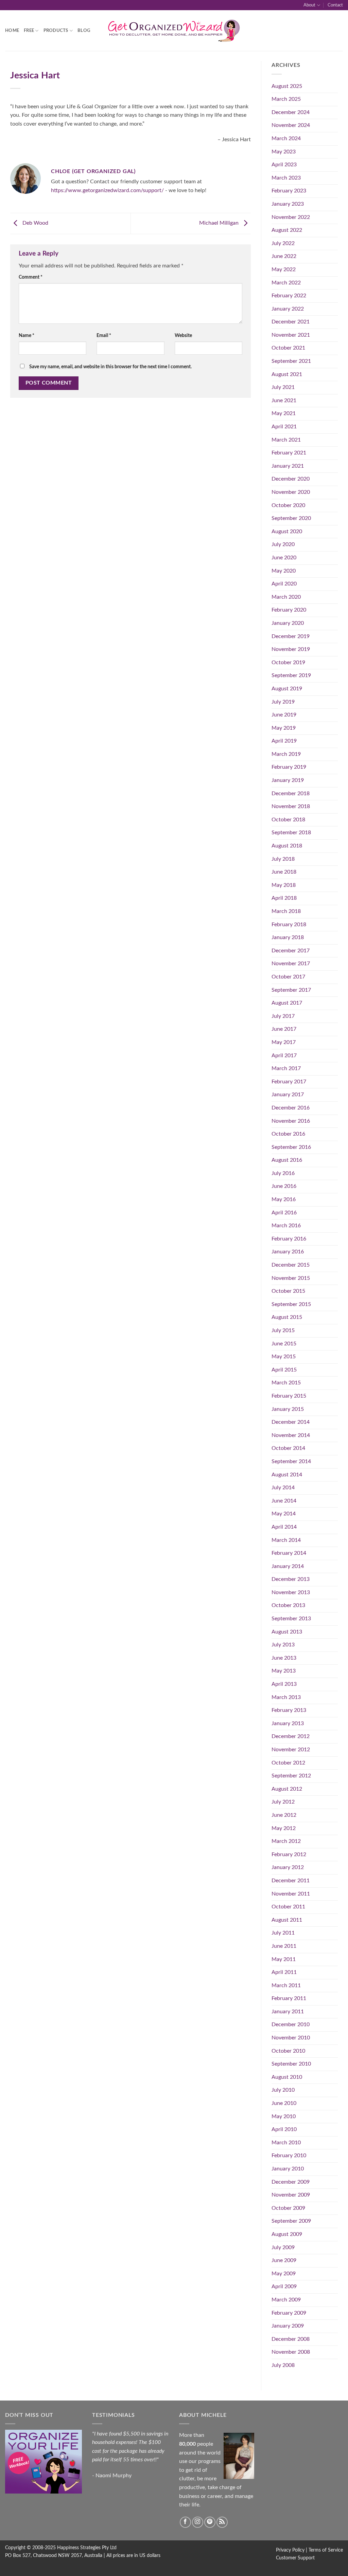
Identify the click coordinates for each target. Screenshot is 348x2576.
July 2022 (283, 243)
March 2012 (286, 1841)
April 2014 (284, 1527)
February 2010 (289, 2155)
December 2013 (291, 1579)
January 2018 (288, 937)
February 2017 (289, 1082)
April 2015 (284, 1370)
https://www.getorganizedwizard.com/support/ (107, 190)
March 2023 (286, 178)
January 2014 (288, 1566)
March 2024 (286, 138)
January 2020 (288, 623)
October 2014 (288, 1448)
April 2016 (284, 1213)
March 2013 (286, 1697)
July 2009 (283, 2247)
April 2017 (284, 1056)
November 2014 (291, 1435)
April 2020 (284, 584)
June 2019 (284, 715)
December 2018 (291, 794)
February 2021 (289, 453)
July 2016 (283, 1173)
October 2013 (288, 1605)
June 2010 (284, 2103)
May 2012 (284, 1828)
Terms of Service (326, 2550)
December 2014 (291, 1422)
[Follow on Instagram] (198, 2522)
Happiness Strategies (79, 2548)
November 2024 (291, 125)
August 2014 (287, 1475)
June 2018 (284, 872)
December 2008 (291, 2339)
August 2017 (287, 1003)
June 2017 (284, 1029)
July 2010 (283, 2090)
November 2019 (291, 649)
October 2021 (288, 348)
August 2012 (287, 1789)
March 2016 (286, 1226)
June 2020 (284, 558)
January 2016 (288, 1252)
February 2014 (289, 1553)
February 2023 (289, 191)
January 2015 (288, 1409)
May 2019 (284, 728)
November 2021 (291, 335)
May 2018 (284, 885)
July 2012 (283, 1802)
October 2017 (288, 977)
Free (29, 31)
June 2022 (284, 256)
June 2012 (284, 1815)
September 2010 (291, 2064)
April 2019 (284, 741)
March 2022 (286, 283)
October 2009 (288, 2208)
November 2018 (291, 806)
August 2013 (287, 1632)
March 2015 (286, 1383)
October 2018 (288, 820)
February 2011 (289, 1998)
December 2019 (291, 636)
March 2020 (286, 597)
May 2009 (284, 2274)
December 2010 (291, 2024)
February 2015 (289, 1396)
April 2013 (284, 1684)
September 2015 (291, 1304)
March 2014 (286, 1540)
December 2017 (291, 951)
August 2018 (287, 846)
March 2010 (286, 2143)
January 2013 (288, 1723)
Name (27, 335)
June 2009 (284, 2260)
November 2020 (291, 492)
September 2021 (291, 361)
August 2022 (287, 230)
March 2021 (286, 440)
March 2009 (286, 2300)
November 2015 (291, 1278)
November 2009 (291, 2195)
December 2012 (291, 1736)
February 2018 (289, 925)
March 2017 (286, 1068)
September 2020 (291, 518)
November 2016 (291, 1121)
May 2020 (284, 571)
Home (12, 31)
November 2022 (291, 217)
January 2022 (288, 309)
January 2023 (288, 204)
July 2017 (283, 1016)
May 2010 (284, 2116)
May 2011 (284, 1959)
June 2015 (284, 1344)
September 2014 (291, 1461)
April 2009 (284, 2286)
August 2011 (287, 1920)
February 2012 (289, 1854)
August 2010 (287, 2077)
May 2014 (284, 1514)
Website (183, 335)
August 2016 (287, 1160)
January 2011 (288, 2012)
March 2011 (286, 1985)
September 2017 (291, 990)
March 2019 (286, 754)
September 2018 (291, 833)
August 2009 (287, 2234)
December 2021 (291, 322)
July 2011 (283, 1933)
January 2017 (288, 1095)
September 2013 (291, 1619)
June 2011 (284, 1946)
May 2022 (284, 269)
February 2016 (289, 1239)
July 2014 (283, 1488)
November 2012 (291, 1750)
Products (56, 31)
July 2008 (283, 2365)
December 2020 (291, 479)
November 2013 (291, 1592)
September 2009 (291, 2221)
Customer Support (295, 2558)
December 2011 (291, 1881)
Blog (84, 31)
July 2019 (283, 702)
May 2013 (284, 1671)
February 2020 (289, 610)
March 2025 (286, 99)
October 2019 (288, 662)
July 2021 (283, 387)
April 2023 (284, 165)
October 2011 (288, 1907)
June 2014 (284, 1501)
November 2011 (291, 1894)
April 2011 (284, 1972)
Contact (335, 5)
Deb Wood (35, 223)
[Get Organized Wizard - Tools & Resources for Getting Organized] (174, 31)
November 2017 (291, 964)
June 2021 (284, 400)
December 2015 (291, 1265)
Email (104, 335)
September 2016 (291, 1147)
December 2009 (291, 2182)
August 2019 (287, 689)
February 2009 (289, 2313)
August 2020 (287, 531)
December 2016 (291, 1108)
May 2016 (284, 1199)
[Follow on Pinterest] (210, 2522)
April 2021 (284, 427)
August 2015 (287, 1317)
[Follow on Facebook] (185, 2522)
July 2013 (283, 1645)
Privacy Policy (290, 2550)
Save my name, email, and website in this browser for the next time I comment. (110, 367)
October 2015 (288, 1291)
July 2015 (283, 1330)
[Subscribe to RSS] (222, 2522)
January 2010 (288, 2169)
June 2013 (284, 1658)
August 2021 (287, 374)
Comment (31, 277)
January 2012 (288, 1867)
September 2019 (291, 675)
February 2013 (289, 1710)
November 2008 (291, 2352)
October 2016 (288, 1134)
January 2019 (288, 780)
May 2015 (284, 1357)
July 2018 (283, 859)
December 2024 (291, 112)
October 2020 (288, 505)
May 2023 (284, 152)
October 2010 (288, 2051)
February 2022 (289, 296)
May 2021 (284, 413)
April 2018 (284, 898)
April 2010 (284, 2129)
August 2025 (287, 86)
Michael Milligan (220, 223)
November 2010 (291, 2038)
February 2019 (289, 767)
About (309, 5)
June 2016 (284, 1186)
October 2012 (288, 1763)
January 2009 (288, 2326)
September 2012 (291, 1776)
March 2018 (286, 911)
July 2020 (283, 544)
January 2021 (288, 466)
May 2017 (284, 1042)
